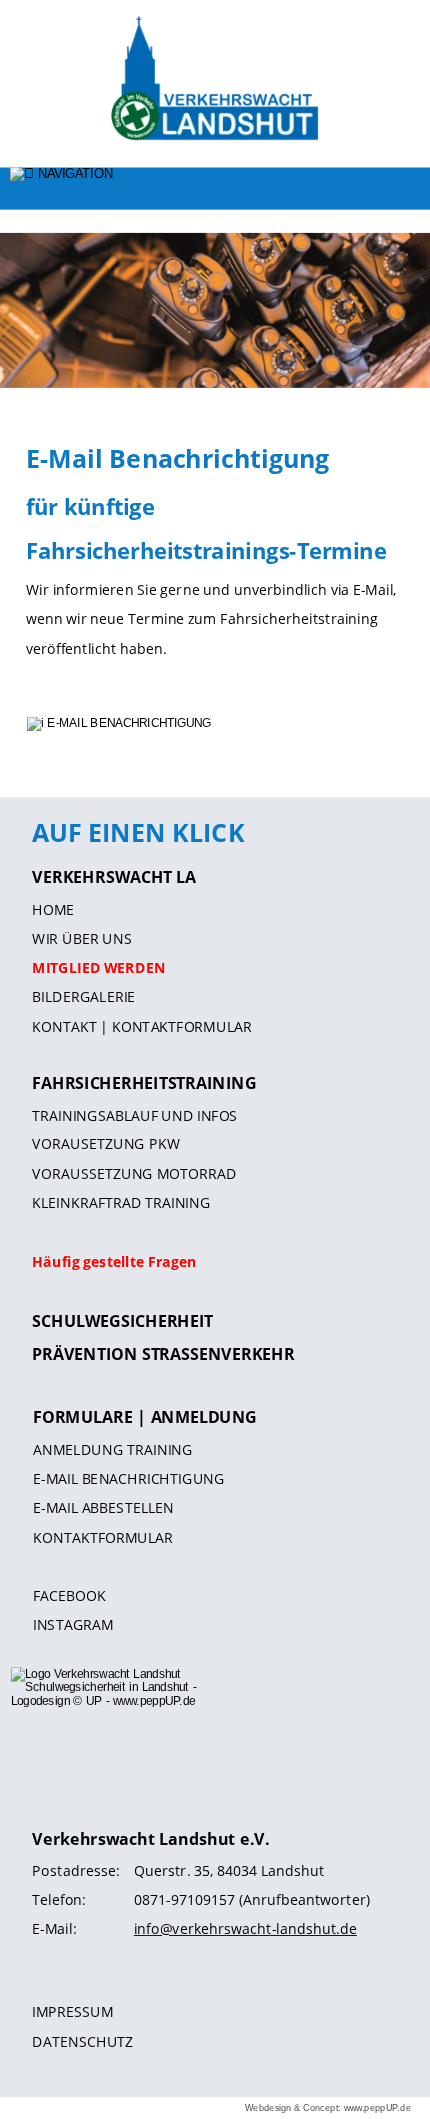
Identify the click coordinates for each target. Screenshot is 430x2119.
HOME (53, 909)
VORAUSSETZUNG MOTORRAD (134, 1174)
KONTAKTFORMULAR (103, 1537)
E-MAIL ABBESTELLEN (103, 1508)
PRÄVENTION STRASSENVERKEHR (163, 1354)
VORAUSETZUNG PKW (106, 1144)
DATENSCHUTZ (82, 2041)
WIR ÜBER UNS (81, 939)
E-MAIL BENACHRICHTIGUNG (129, 1478)
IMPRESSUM (73, 2012)
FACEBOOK (69, 1596)
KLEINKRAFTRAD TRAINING (121, 1203)
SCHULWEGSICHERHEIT (122, 1321)
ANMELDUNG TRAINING (112, 1449)
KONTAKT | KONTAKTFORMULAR (141, 1027)
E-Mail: (54, 1929)
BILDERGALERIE (83, 997)
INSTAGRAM (73, 1625)
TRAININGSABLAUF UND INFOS (134, 1115)
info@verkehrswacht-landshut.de (245, 1929)
